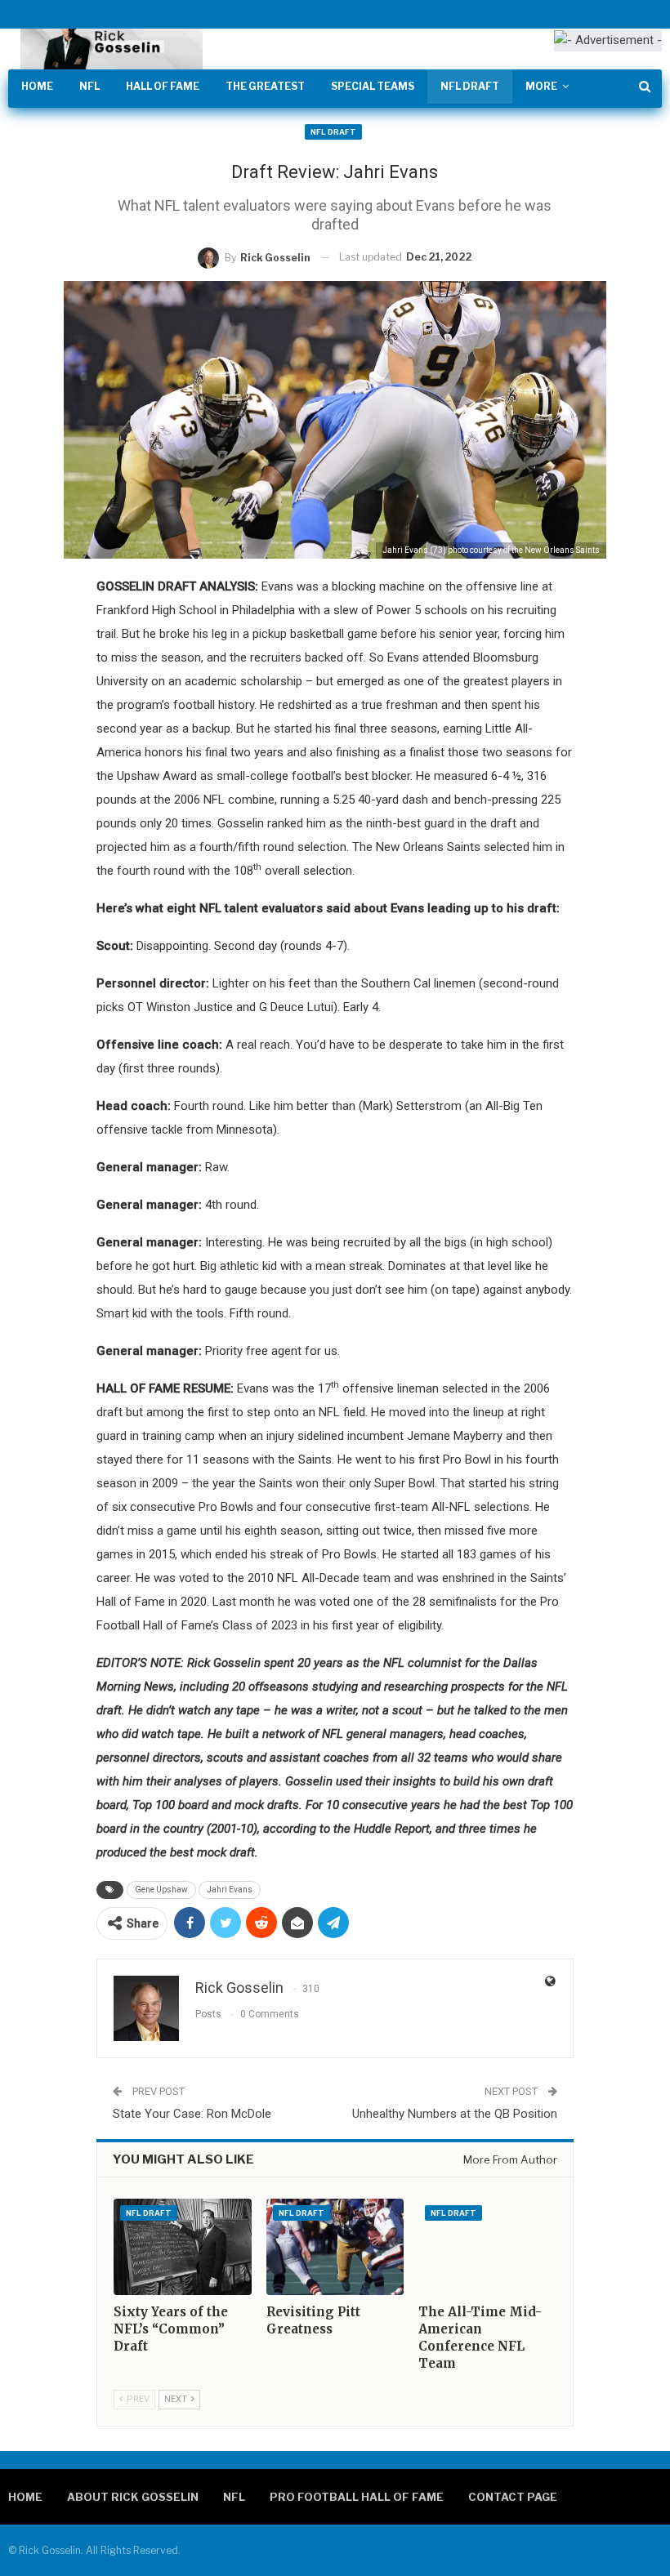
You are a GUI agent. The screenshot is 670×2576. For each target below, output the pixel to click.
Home (37, 86)
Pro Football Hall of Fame (357, 2497)
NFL (89, 86)
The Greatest (265, 86)
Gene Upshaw (161, 1890)
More (541, 86)
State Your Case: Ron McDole (192, 2114)
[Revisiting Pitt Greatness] (335, 2247)
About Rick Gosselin (133, 2497)
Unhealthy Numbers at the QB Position (455, 2114)
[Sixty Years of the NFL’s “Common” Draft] (182, 2247)
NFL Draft (470, 86)
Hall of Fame (163, 86)
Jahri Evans (230, 1890)
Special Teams (373, 86)
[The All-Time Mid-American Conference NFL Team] (487, 2247)
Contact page (513, 2497)
